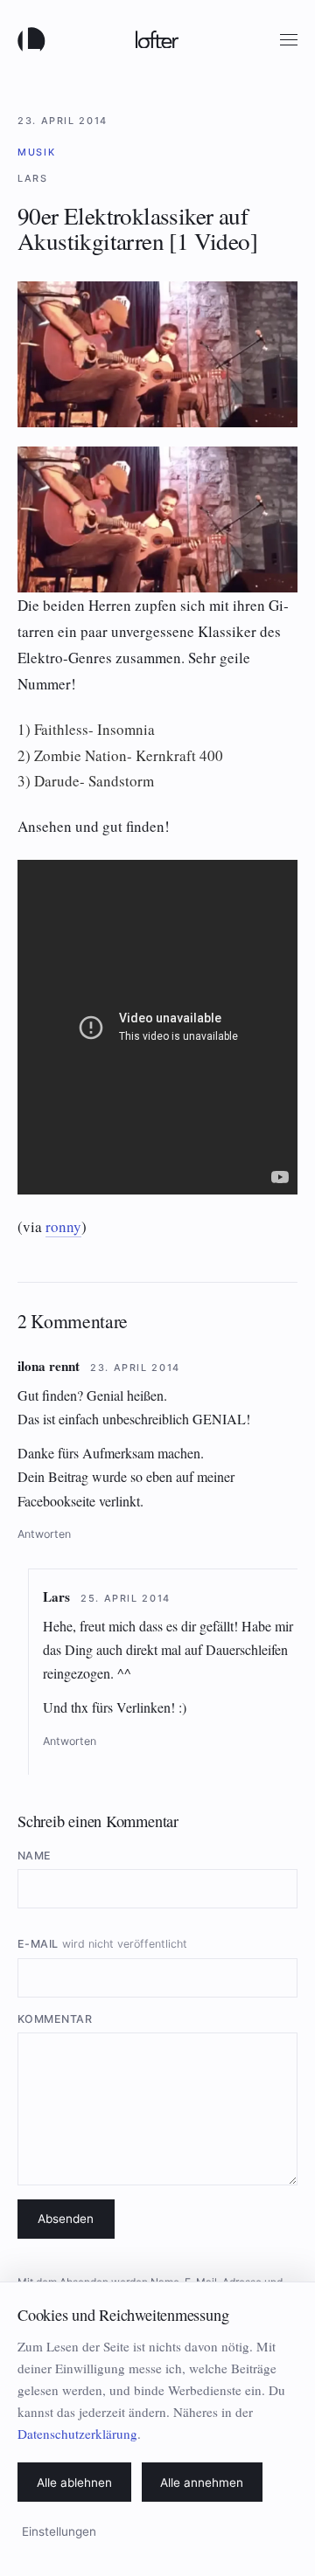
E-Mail (102, 1944)
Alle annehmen (202, 2483)
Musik (36, 152)
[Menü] (289, 40)
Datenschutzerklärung (77, 2434)
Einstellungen (59, 2531)
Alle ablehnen (74, 2483)
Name (35, 1856)
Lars (56, 1596)
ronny (63, 1226)
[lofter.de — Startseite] (35, 39)
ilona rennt (49, 1366)
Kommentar (55, 2019)
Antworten (44, 1534)
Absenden (66, 2219)
